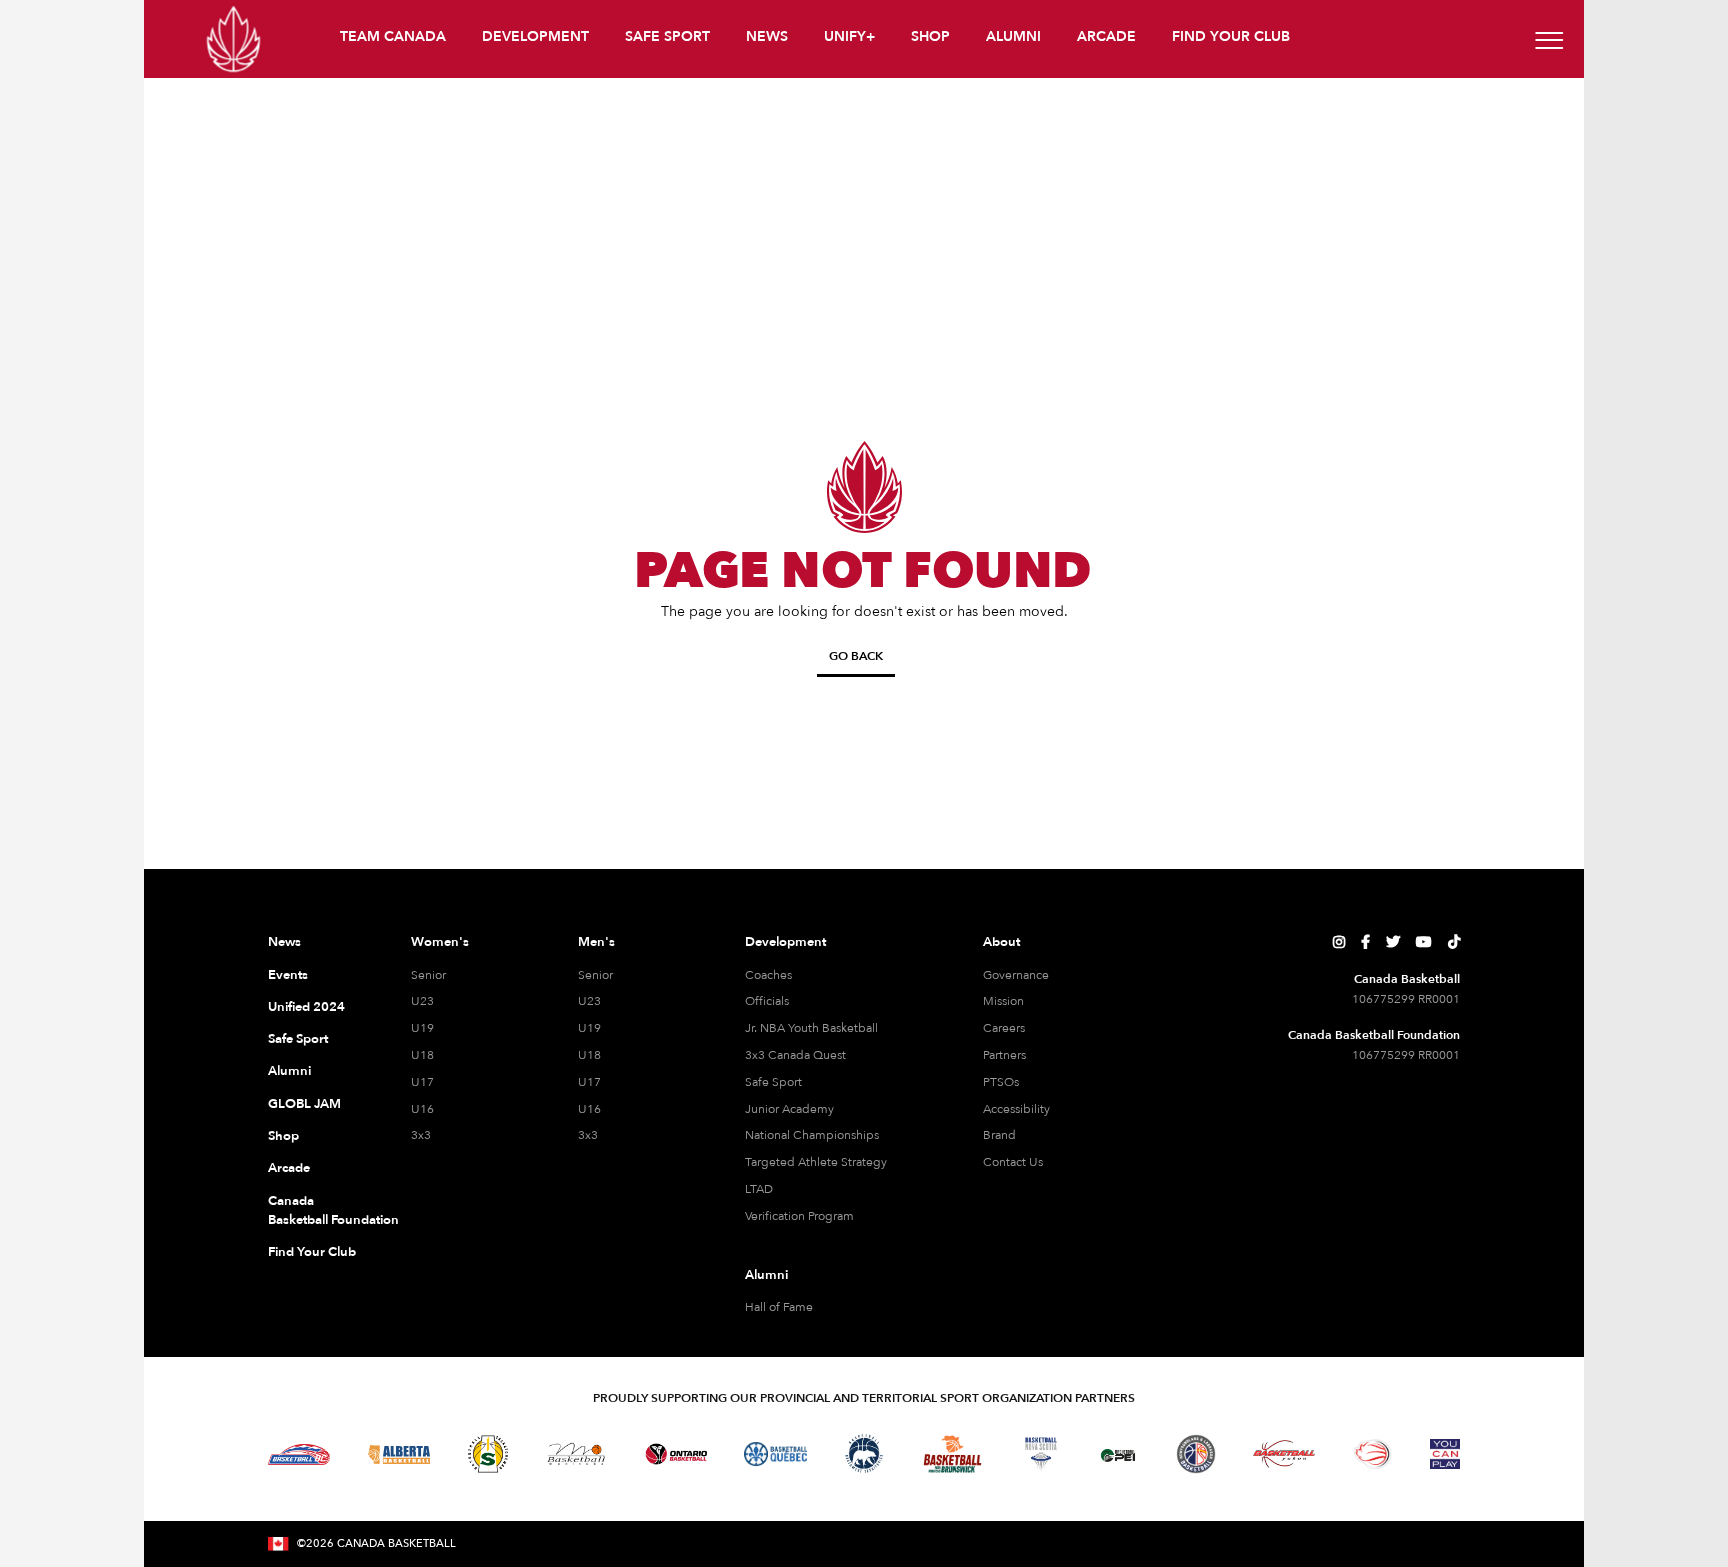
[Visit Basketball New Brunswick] (952, 1454)
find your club (1231, 36)
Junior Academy (789, 1109)
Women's (440, 942)
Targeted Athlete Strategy (816, 1162)
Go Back (856, 656)
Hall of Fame (779, 1307)
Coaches (768, 975)
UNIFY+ (849, 36)
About (1001, 942)
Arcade (289, 1168)
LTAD (759, 1189)
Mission (1003, 1001)
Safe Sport (298, 1039)
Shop (283, 1136)
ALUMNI (1013, 36)
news (767, 36)
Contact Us (1013, 1162)
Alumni (289, 1071)
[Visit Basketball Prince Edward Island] (1118, 1454)
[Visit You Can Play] (1445, 1454)
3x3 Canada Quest (795, 1055)
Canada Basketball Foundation (315, 1211)
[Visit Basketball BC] (299, 1454)
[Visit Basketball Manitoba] (576, 1454)
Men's (596, 942)
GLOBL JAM (304, 1104)
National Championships (812, 1135)
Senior (428, 975)
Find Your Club (312, 1252)
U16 (422, 1109)
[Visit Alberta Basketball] (399, 1454)
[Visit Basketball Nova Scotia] (1041, 1454)
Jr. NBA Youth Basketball (811, 1028)
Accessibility (1016, 1109)
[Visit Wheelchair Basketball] (1373, 1454)
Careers (1004, 1028)
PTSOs (1001, 1082)
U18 (422, 1055)
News (284, 942)
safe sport (667, 36)
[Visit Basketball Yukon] (1284, 1453)
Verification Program (799, 1216)
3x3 (421, 1135)
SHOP (930, 36)
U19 (422, 1028)
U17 (422, 1082)
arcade (1106, 36)
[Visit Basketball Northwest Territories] (864, 1454)
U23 (422, 1001)
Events (288, 975)
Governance (1016, 975)
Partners (1004, 1055)
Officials (767, 1001)
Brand (999, 1135)
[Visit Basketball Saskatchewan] (488, 1453)
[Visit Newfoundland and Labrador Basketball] (1196, 1454)
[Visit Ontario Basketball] (676, 1454)
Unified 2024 (306, 1007)
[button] (395, 39)
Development (785, 942)
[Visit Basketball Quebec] (775, 1454)
